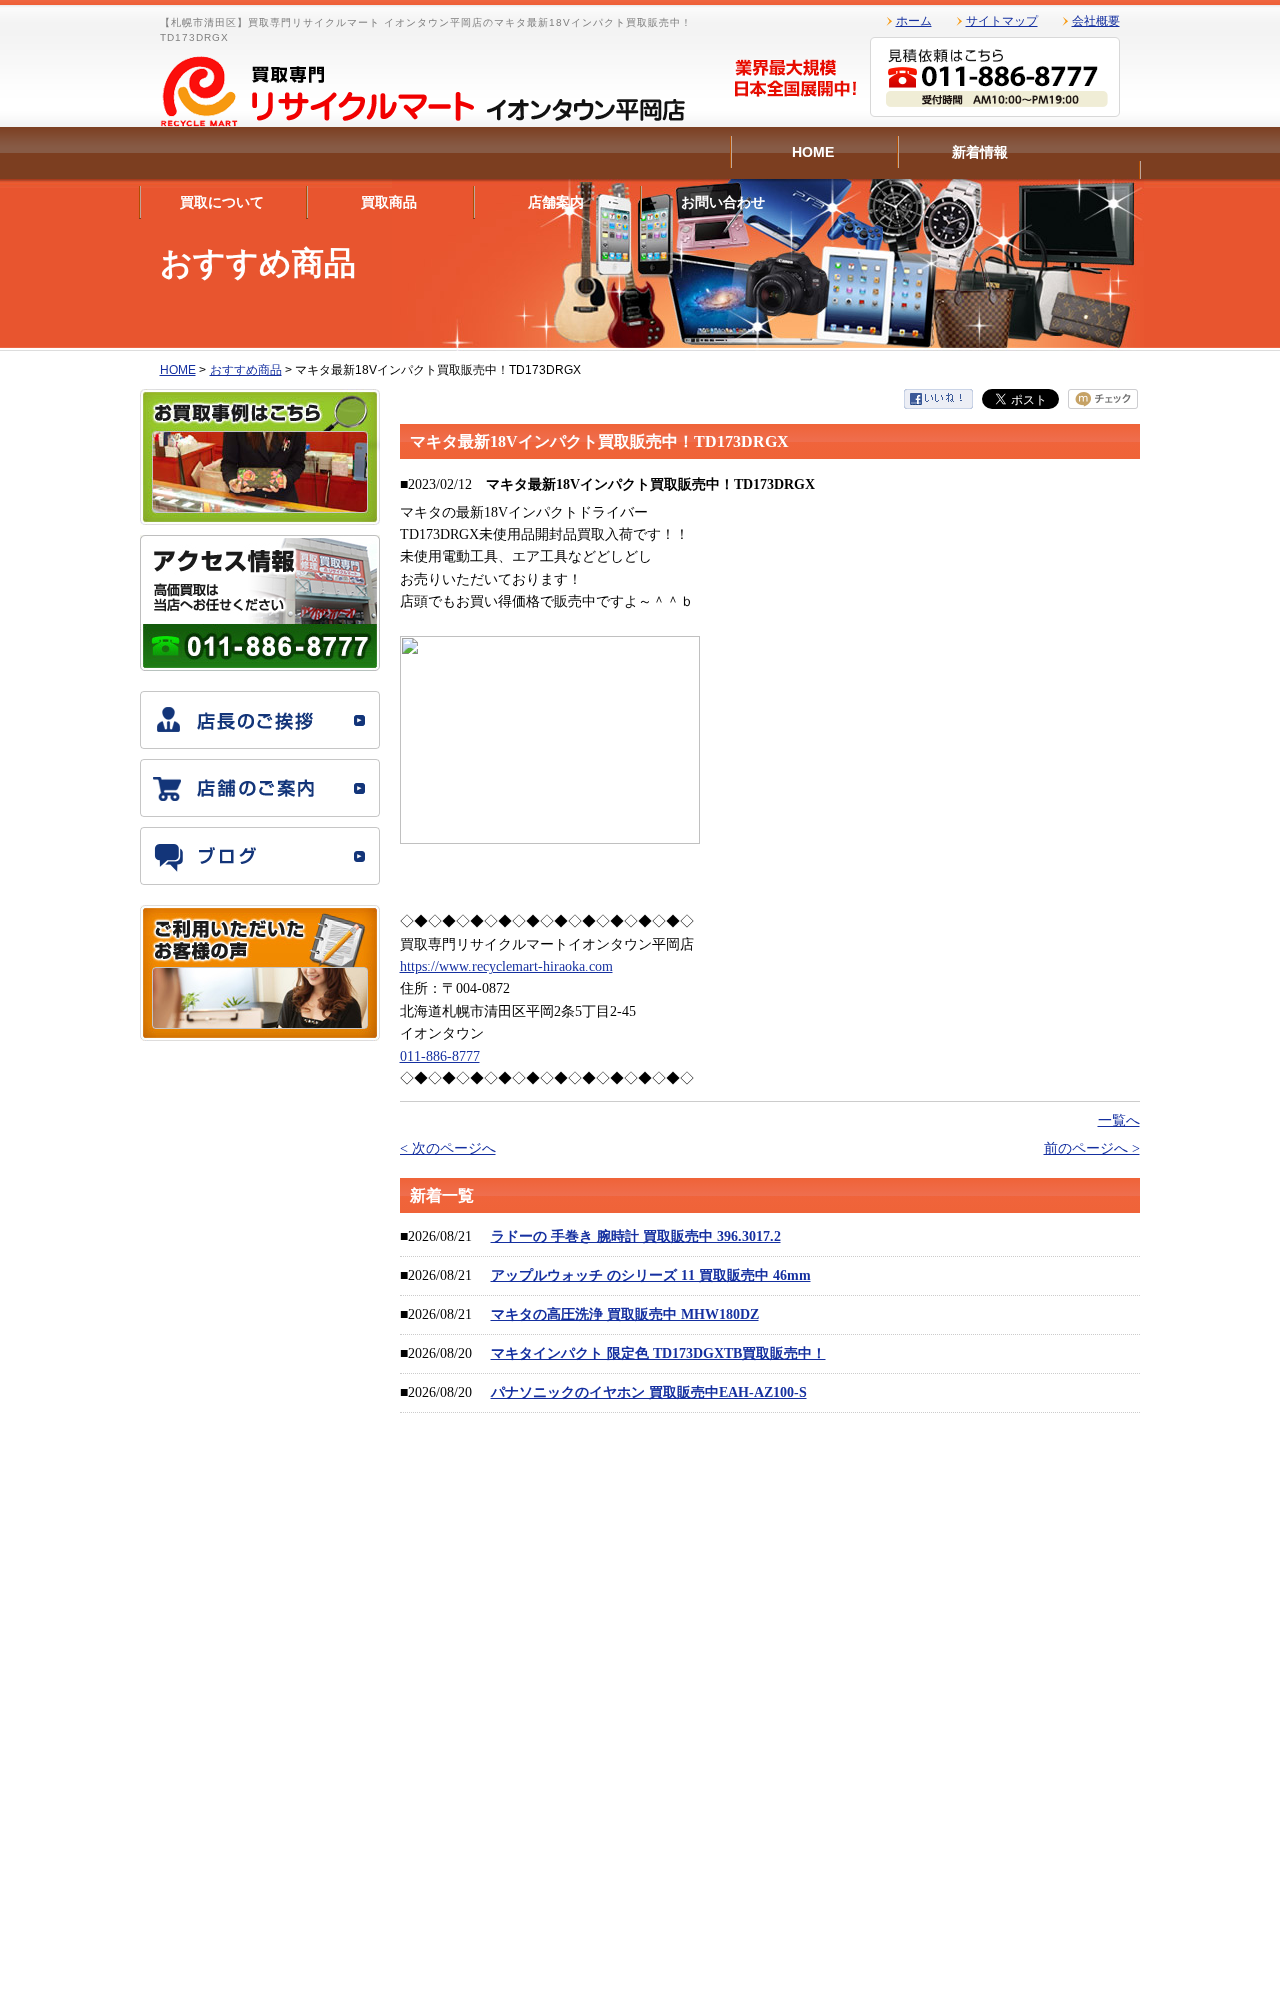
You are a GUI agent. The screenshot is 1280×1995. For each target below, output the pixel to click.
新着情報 (980, 152)
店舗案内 (556, 202)
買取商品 (389, 202)
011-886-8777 (440, 1056)
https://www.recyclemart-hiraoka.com (506, 966)
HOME (813, 152)
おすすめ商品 (246, 370)
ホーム (914, 21)
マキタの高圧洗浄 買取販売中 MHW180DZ (625, 1314)
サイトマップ (1002, 21)
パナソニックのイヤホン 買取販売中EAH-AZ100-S (649, 1392)
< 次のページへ (448, 1148)
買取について (222, 202)
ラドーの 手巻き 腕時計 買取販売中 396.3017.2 (636, 1236)
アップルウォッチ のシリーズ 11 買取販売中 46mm (651, 1275)
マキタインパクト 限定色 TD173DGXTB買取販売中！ (658, 1353)
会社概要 (1096, 21)
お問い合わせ (723, 202)
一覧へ (1119, 1120)
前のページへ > (1092, 1148)
